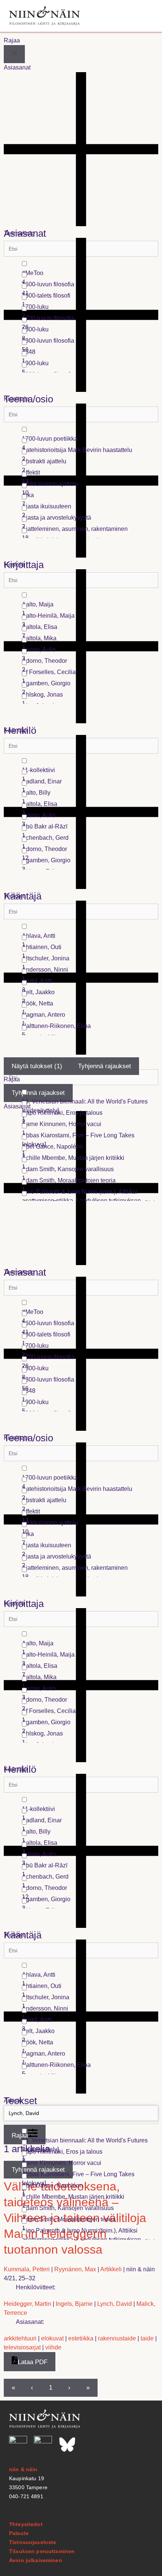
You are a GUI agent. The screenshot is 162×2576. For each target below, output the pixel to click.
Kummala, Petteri (27, 2269)
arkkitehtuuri (20, 2338)
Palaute (19, 2533)
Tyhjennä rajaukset (105, 1066)
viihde (53, 2347)
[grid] (90, 316)
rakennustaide (117, 2338)
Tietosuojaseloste (33, 2542)
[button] (144, 16)
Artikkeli (111, 2269)
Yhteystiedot (26, 2524)
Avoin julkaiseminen (36, 2560)
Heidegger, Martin (28, 2304)
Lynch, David (115, 2304)
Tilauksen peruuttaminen (42, 2551)
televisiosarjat (22, 2347)
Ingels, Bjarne (74, 2304)
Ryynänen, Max (75, 2269)
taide (147, 2338)
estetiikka (81, 2338)
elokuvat (52, 2338)
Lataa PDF (33, 2362)
